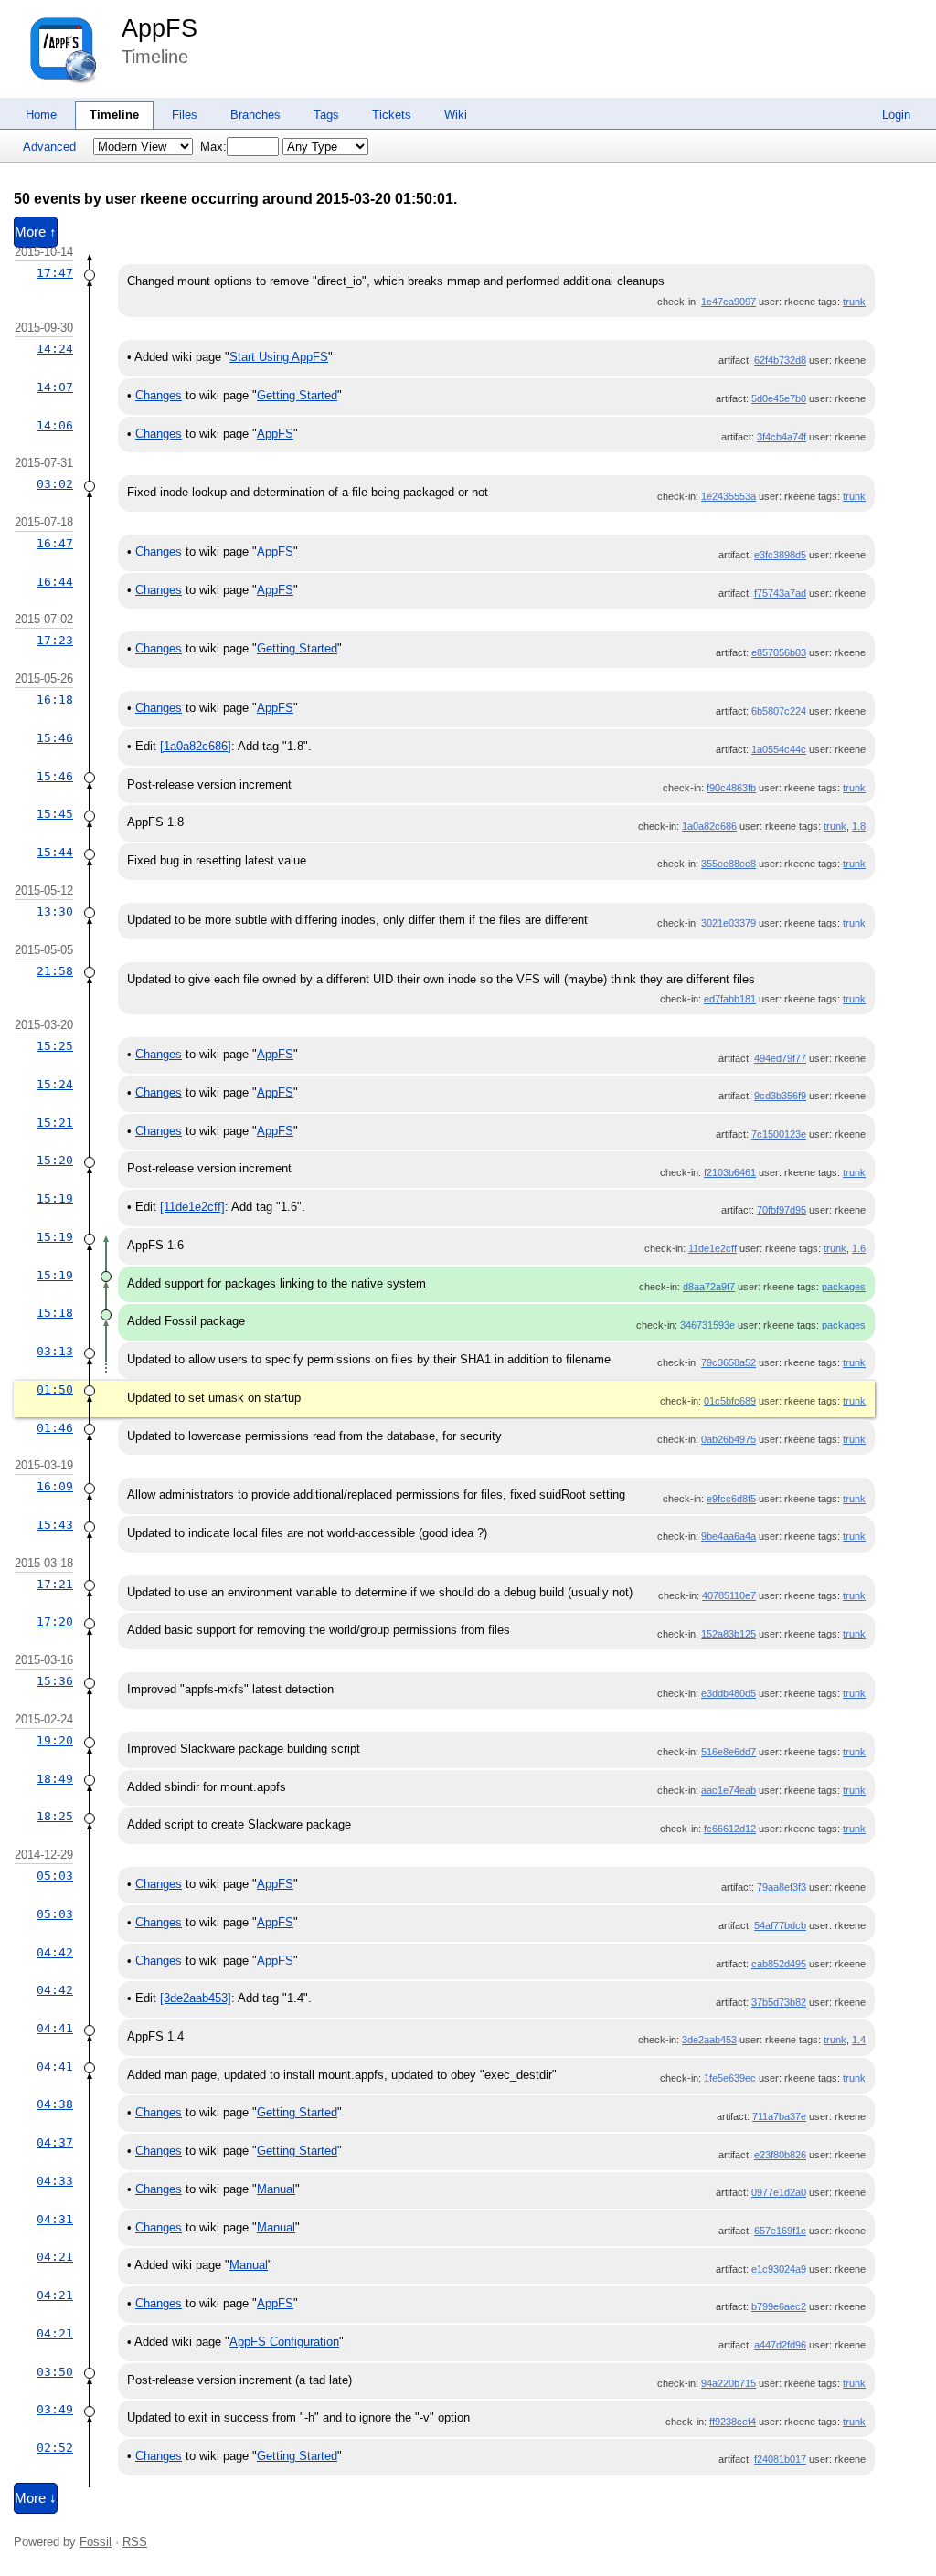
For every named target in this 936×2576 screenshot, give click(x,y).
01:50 (55, 1389)
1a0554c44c (779, 749)
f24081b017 (780, 2459)
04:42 (55, 1952)
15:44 (55, 852)
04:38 (55, 2104)
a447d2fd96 (780, 2345)
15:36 (55, 1681)
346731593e (707, 1325)
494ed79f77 (780, 1058)
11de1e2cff (713, 1248)
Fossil (96, 2542)
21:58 (55, 971)
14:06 (55, 425)
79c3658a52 (729, 1362)
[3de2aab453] (196, 1998)
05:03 (55, 1876)
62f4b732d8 (780, 360)
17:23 (55, 640)
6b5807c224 (779, 711)
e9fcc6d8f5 (731, 1499)
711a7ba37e (779, 2116)
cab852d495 (779, 1964)
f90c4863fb (731, 788)
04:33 (55, 2181)
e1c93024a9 (779, 2269)
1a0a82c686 (709, 826)
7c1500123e (779, 1134)
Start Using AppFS (279, 357)
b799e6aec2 (779, 2306)
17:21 (55, 1584)
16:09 (55, 1486)
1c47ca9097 (729, 302)
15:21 (55, 1123)
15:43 (55, 1525)
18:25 (55, 1816)
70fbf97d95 (782, 1210)
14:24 (55, 349)
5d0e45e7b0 (779, 398)
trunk (854, 302)
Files (185, 115)
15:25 (55, 1046)
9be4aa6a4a (729, 1536)
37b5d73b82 (779, 2002)
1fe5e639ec (730, 2078)
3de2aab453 (709, 2040)
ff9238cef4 (733, 2422)
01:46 (55, 1428)
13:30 (55, 912)
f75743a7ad (780, 593)
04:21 (55, 2257)
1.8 (859, 826)
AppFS (160, 28)
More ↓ (36, 2498)
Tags (326, 115)
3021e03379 (729, 923)
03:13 (55, 1351)
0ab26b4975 (729, 1439)
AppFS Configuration (284, 2342)
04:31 (55, 2219)
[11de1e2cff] (192, 1207)
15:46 (55, 738)
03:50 (55, 2372)
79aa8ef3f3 (782, 1887)
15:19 (55, 1198)
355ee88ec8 (729, 864)
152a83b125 (729, 1634)
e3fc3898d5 (780, 555)
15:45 (55, 814)
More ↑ (36, 232)
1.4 (859, 2040)
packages (844, 1287)
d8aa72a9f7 (709, 1287)
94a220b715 (729, 2383)
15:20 (55, 1160)
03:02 (55, 484)
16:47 (55, 543)
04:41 (55, 2028)
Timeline (114, 115)
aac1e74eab (729, 1790)
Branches (255, 115)
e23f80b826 (780, 2155)
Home (41, 115)
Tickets (392, 115)
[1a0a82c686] (196, 746)
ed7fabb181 (730, 999)
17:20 (55, 1622)
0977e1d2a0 (779, 2192)
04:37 (55, 2142)
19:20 (55, 1740)
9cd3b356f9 (780, 1096)
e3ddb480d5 (729, 1693)
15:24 (55, 1084)
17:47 (55, 273)
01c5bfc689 (730, 1401)
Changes (159, 395)
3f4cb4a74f (782, 437)
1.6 (859, 1248)
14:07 (55, 387)
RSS (135, 2542)
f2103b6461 (730, 1172)
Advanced (49, 147)
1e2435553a (729, 496)
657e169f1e (780, 2231)
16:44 (55, 582)
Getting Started (297, 395)
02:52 (55, 2448)
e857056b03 (779, 652)
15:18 (55, 1313)
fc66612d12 (730, 1829)
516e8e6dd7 (729, 1752)
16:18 (55, 700)
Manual (276, 2189)
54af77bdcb (780, 1925)
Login (896, 115)
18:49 (55, 1779)
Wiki (456, 115)
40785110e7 (729, 1595)
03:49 (55, 2409)
